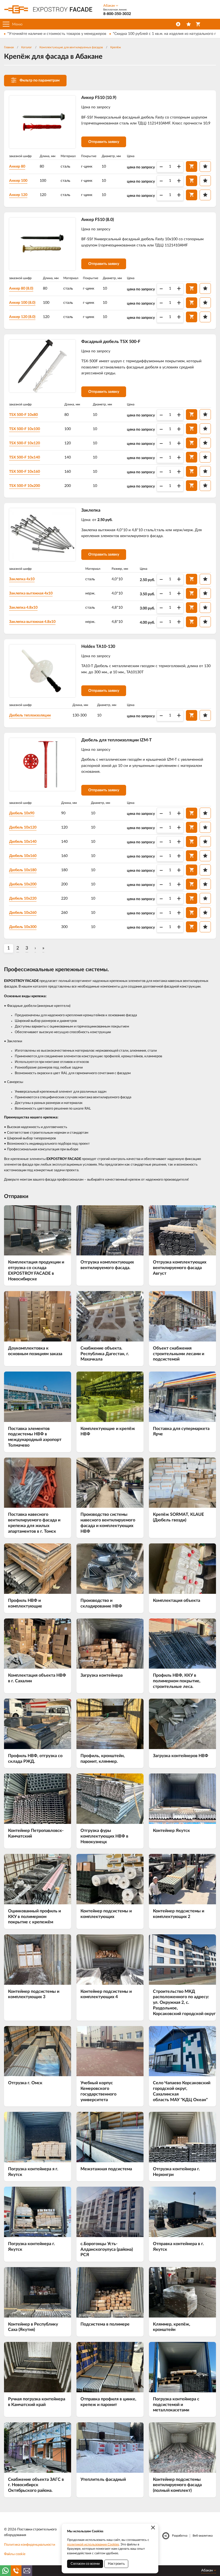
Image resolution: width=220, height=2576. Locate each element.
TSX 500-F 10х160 (25, 472)
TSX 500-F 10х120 (25, 443)
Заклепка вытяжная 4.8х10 (32, 622)
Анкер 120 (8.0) (22, 317)
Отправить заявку (104, 142)
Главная (9, 47)
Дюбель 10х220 (23, 899)
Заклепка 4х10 (22, 579)
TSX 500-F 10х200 (25, 486)
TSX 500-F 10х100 (25, 429)
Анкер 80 (17, 167)
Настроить (116, 2564)
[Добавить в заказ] (192, 167)
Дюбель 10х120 (23, 827)
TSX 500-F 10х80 (23, 415)
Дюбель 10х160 (23, 856)
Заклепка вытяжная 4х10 (31, 593)
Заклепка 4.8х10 (23, 608)
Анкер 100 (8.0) (22, 303)
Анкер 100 (18, 181)
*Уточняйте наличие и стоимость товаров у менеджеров (57, 34)
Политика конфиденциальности (30, 2545)
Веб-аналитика (203, 2536)
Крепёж (116, 47)
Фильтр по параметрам (40, 80)
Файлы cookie (15, 2554)
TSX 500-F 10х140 (25, 457)
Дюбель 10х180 (23, 870)
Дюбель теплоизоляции (30, 715)
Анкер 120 (18, 195)
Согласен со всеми (85, 2564)
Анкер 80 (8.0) (21, 289)
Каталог (27, 47)
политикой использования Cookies (93, 2544)
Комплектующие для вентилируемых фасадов (71, 47)
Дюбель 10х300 (23, 927)
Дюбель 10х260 (23, 913)
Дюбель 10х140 (23, 842)
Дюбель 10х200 (23, 884)
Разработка (180, 2536)
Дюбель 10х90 (22, 813)
